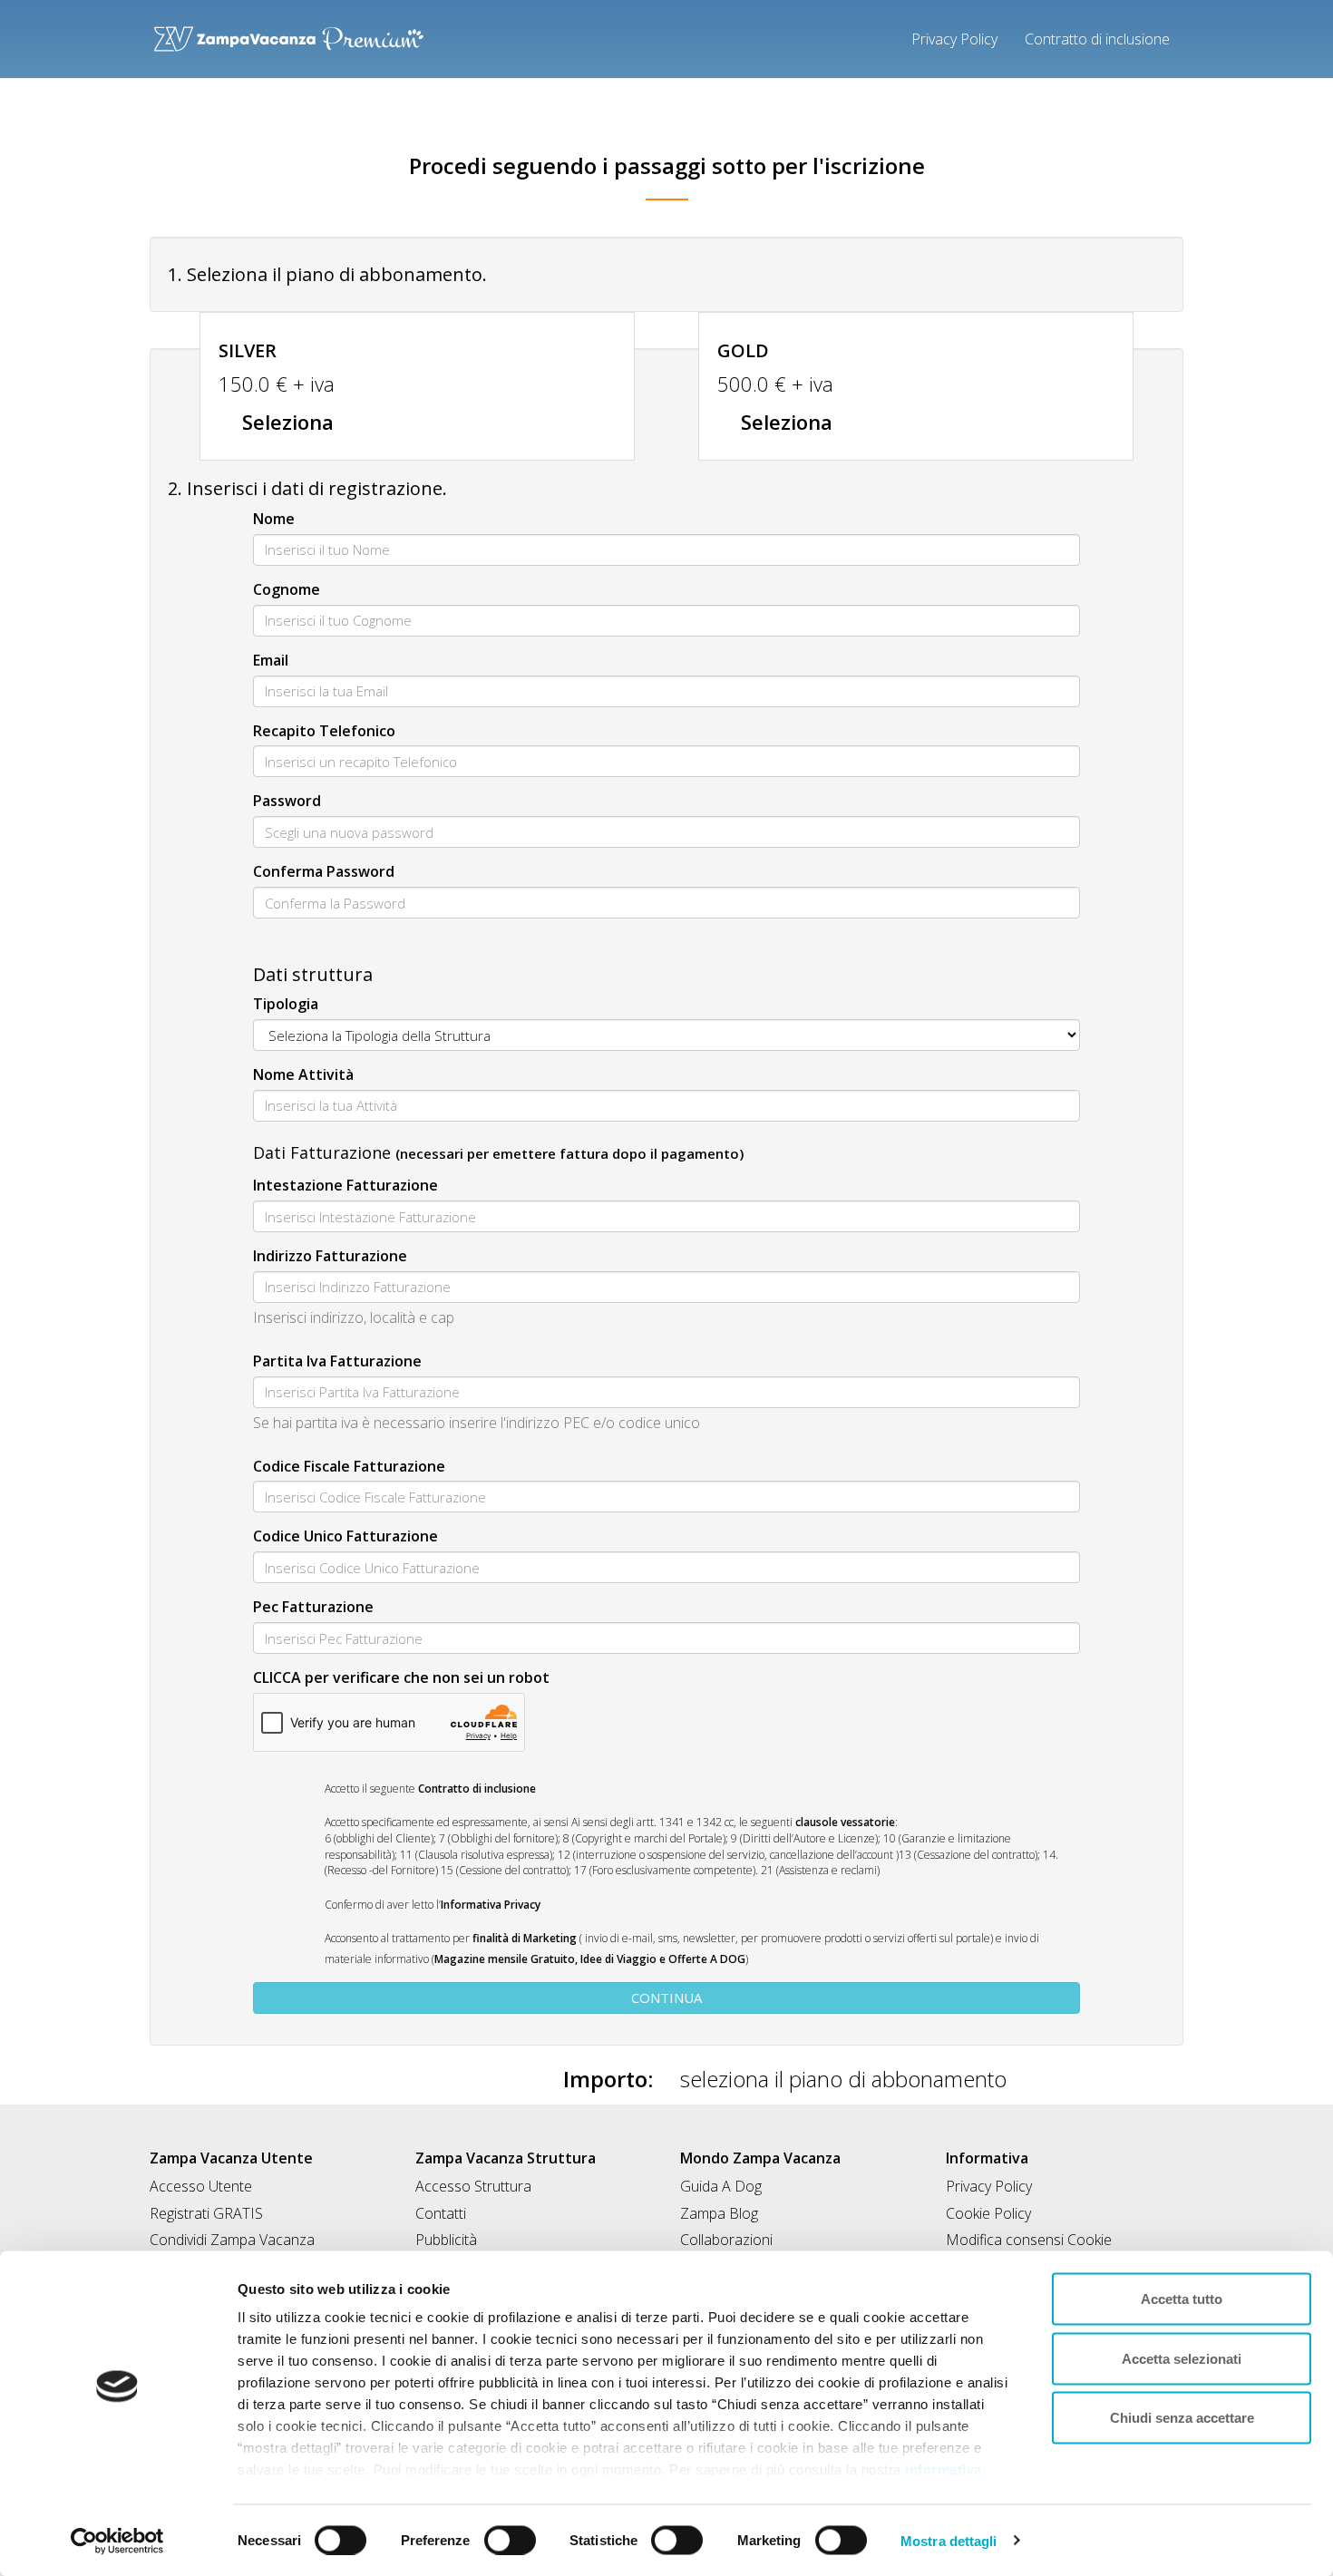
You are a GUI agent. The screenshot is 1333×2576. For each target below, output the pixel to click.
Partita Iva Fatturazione (337, 1361)
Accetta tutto (1182, 2299)
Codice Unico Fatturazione (345, 1536)
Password (287, 801)
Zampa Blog (719, 2213)
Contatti (441, 2213)
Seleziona (285, 422)
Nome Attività (303, 1074)
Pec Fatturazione (313, 1607)
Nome (274, 519)
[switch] (502, 2534)
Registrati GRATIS (206, 2213)
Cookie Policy (988, 2213)
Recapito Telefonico (324, 731)
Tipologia (286, 1004)
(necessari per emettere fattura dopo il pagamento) (569, 1154)
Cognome (287, 589)
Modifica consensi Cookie (1029, 2240)
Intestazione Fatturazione (345, 1185)
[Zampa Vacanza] (289, 34)
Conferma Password (324, 871)
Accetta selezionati (1182, 2358)
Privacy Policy (954, 39)
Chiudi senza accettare (1182, 2418)
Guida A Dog (721, 2186)
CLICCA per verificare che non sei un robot (401, 1677)
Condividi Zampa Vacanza (232, 2240)
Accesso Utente (201, 2186)
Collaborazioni (726, 2240)
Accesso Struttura (473, 2186)
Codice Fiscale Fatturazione (349, 1466)
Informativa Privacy (491, 1905)
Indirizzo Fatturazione (330, 1256)
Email (271, 660)
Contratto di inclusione (1097, 39)
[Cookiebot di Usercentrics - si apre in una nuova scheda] (117, 2541)
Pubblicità (446, 2240)
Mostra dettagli (949, 2540)
